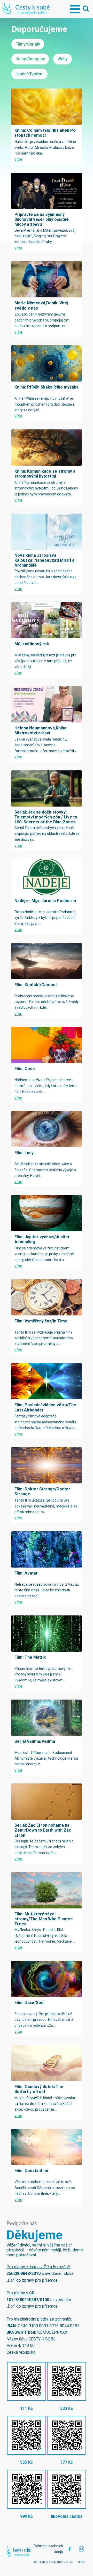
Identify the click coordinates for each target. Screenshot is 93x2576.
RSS (81, 2562)
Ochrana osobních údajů (48, 2549)
